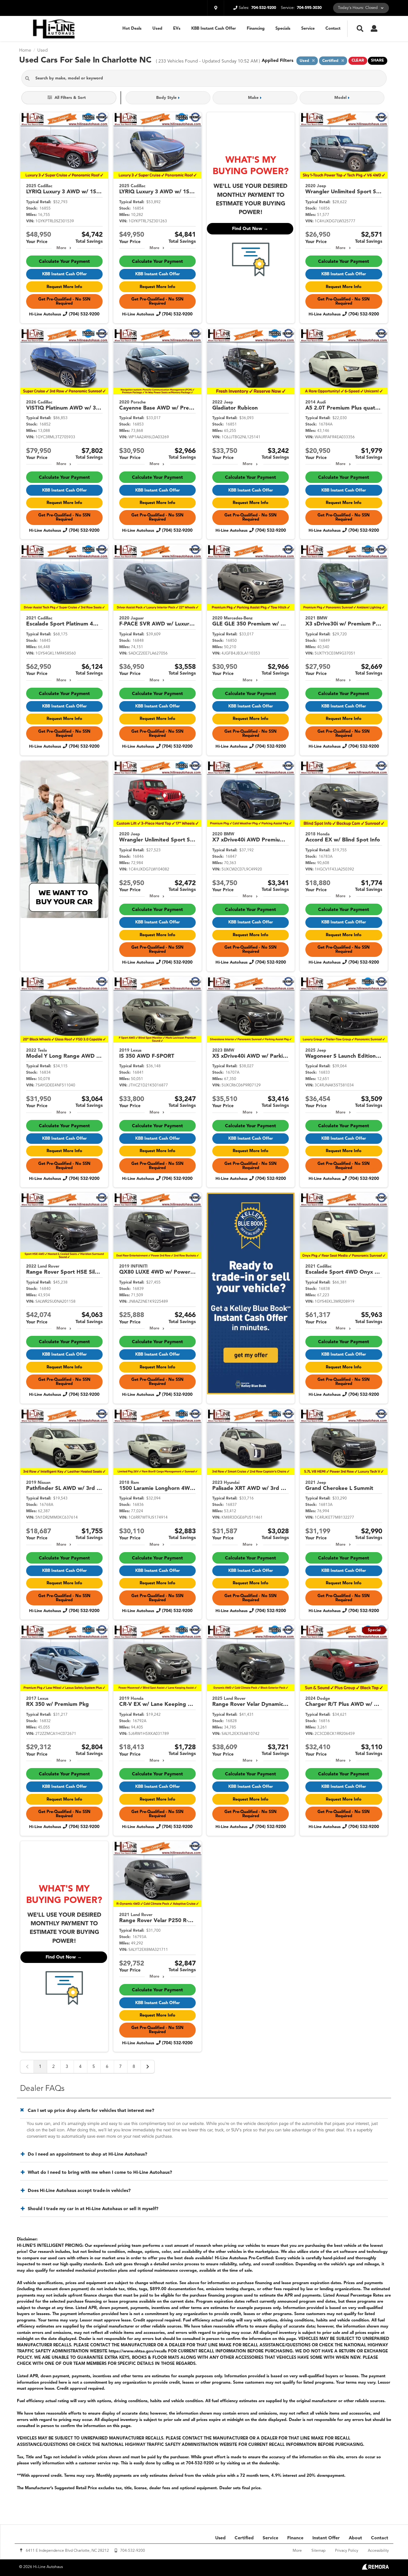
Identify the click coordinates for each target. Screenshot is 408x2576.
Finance (295, 2538)
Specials (283, 29)
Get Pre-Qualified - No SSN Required (64, 301)
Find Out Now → (250, 229)
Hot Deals (132, 29)
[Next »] (148, 2067)
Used (157, 29)
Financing (256, 29)
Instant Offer (326, 2538)
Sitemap (318, 2551)
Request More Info (64, 287)
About (355, 2538)
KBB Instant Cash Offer (214, 29)
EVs (177, 29)
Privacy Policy (347, 2551)
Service (308, 29)
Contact (333, 29)
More (61, 248)
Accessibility (378, 2551)
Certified (244, 2538)
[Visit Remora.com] (375, 2568)
